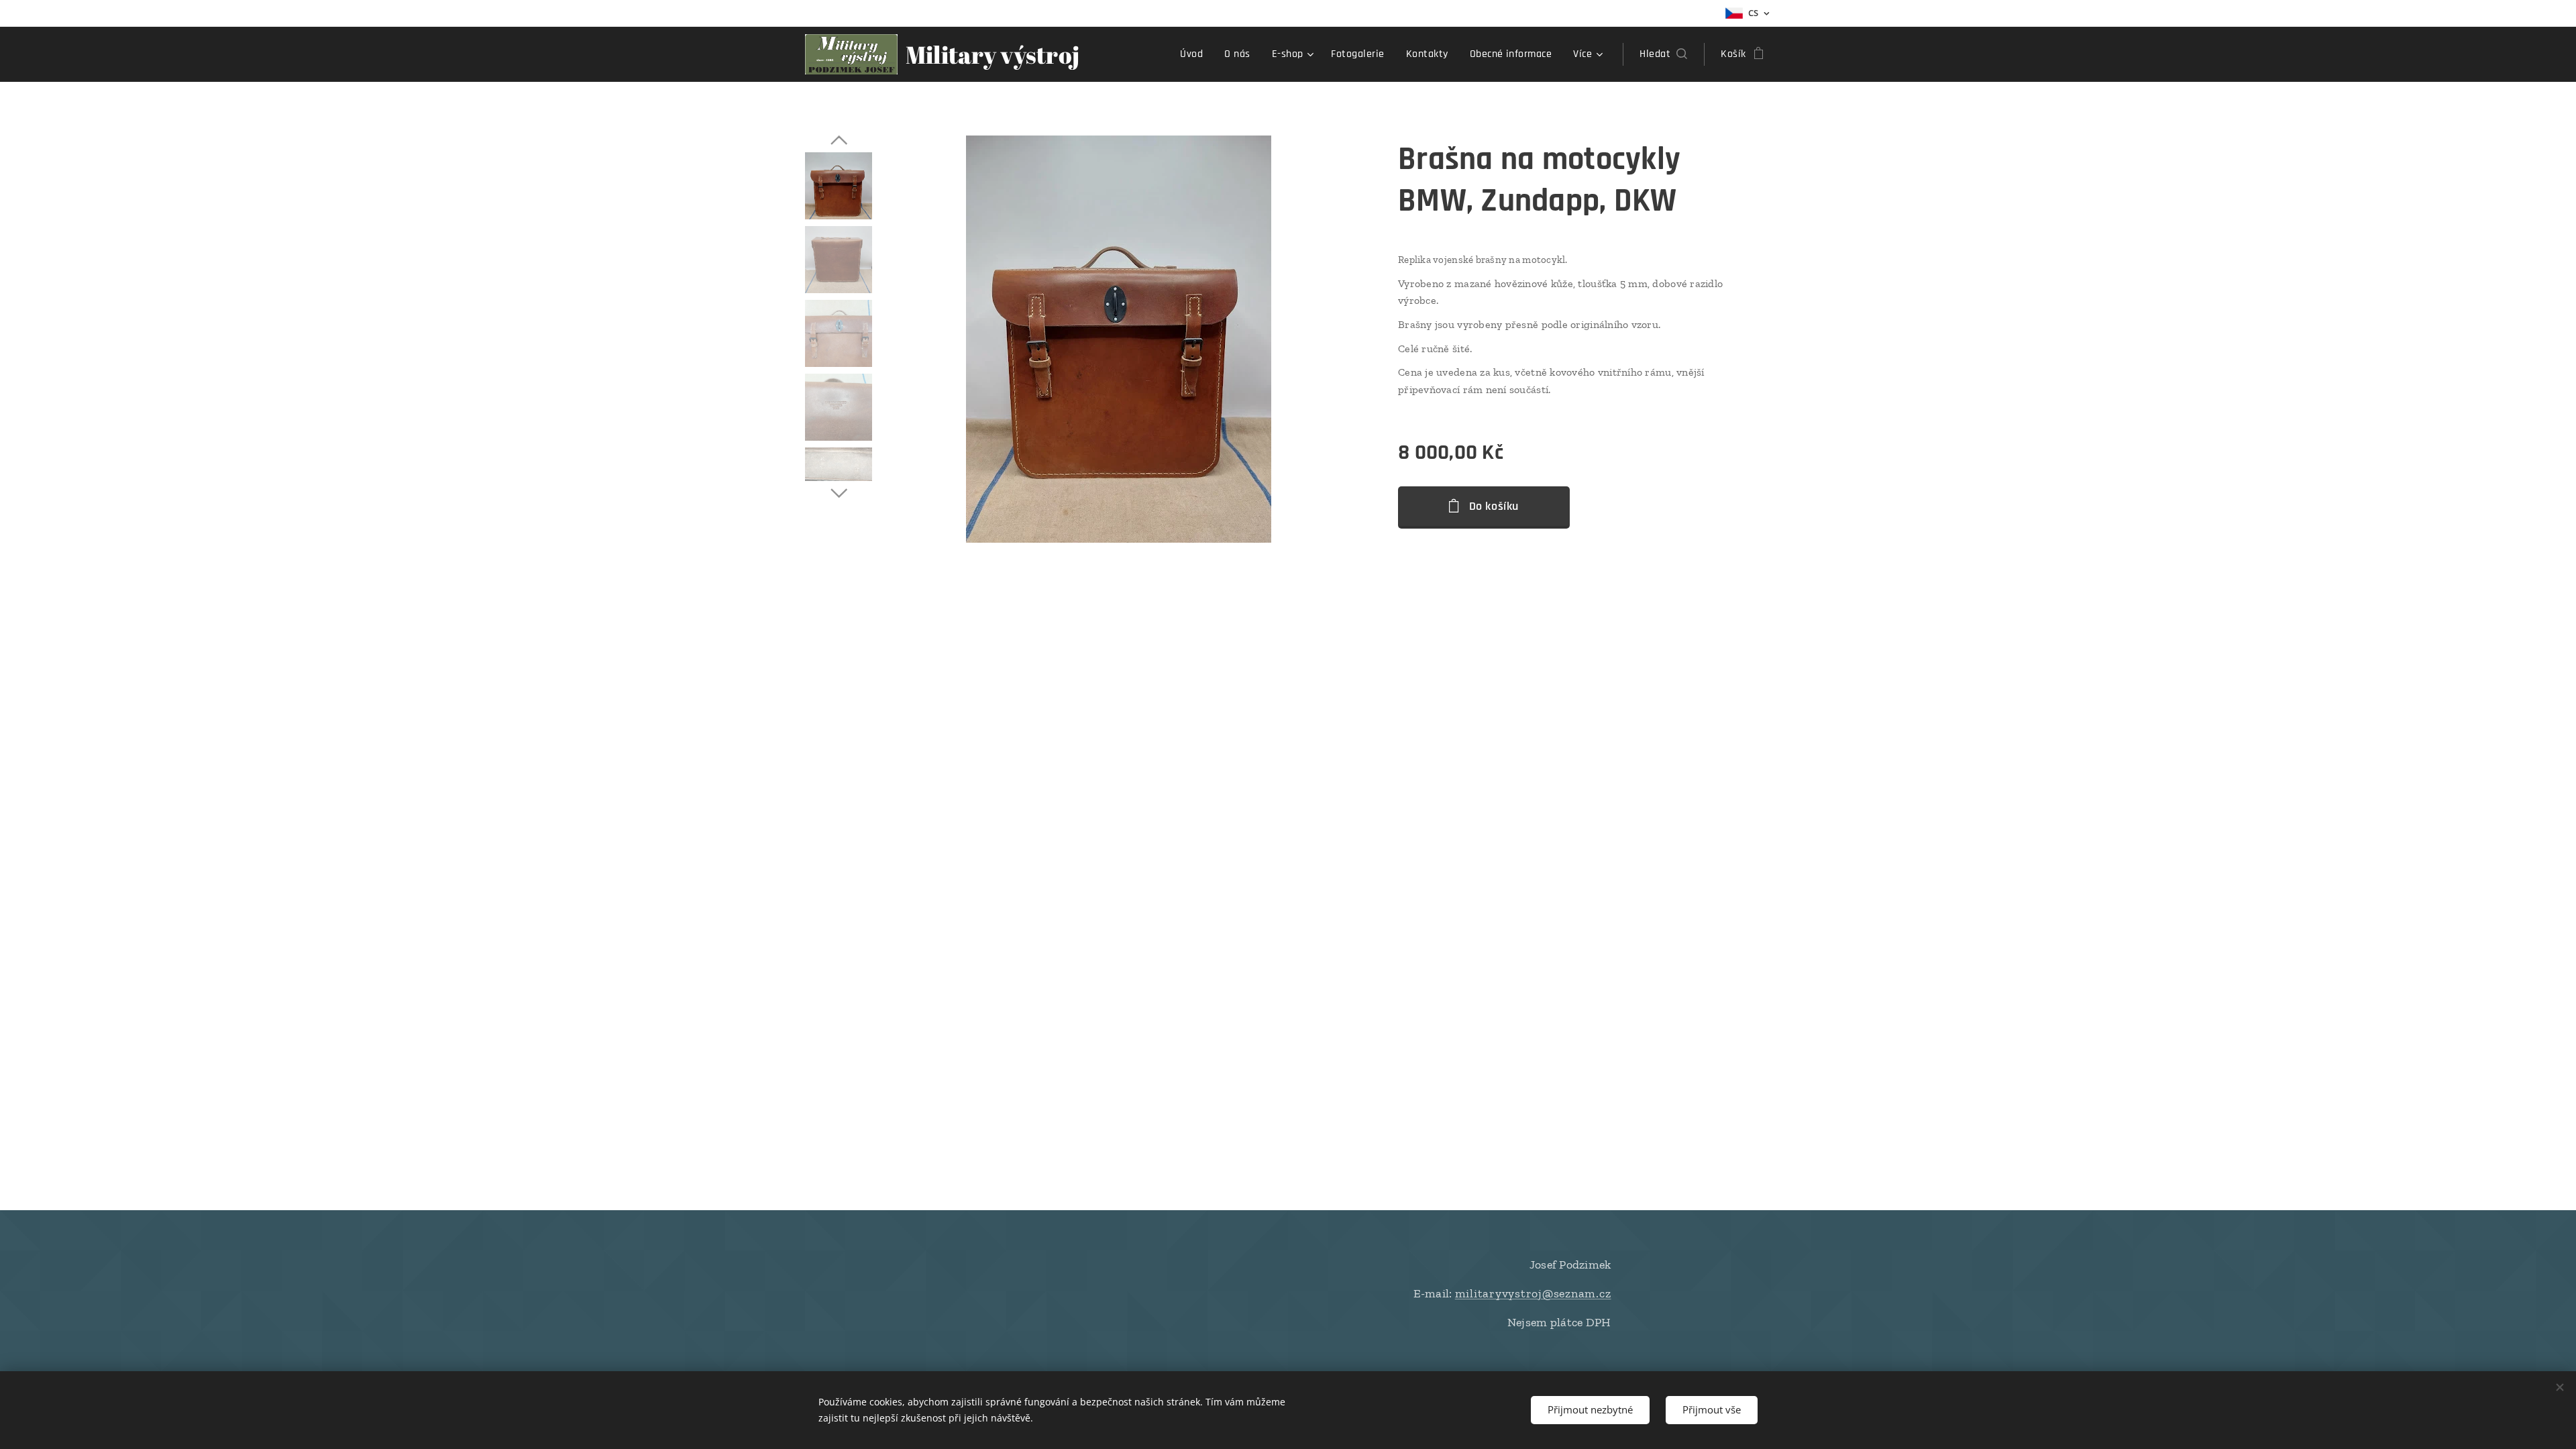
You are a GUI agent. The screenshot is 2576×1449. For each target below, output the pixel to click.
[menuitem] (1195, 54)
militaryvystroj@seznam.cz (1533, 1293)
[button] (1663, 54)
